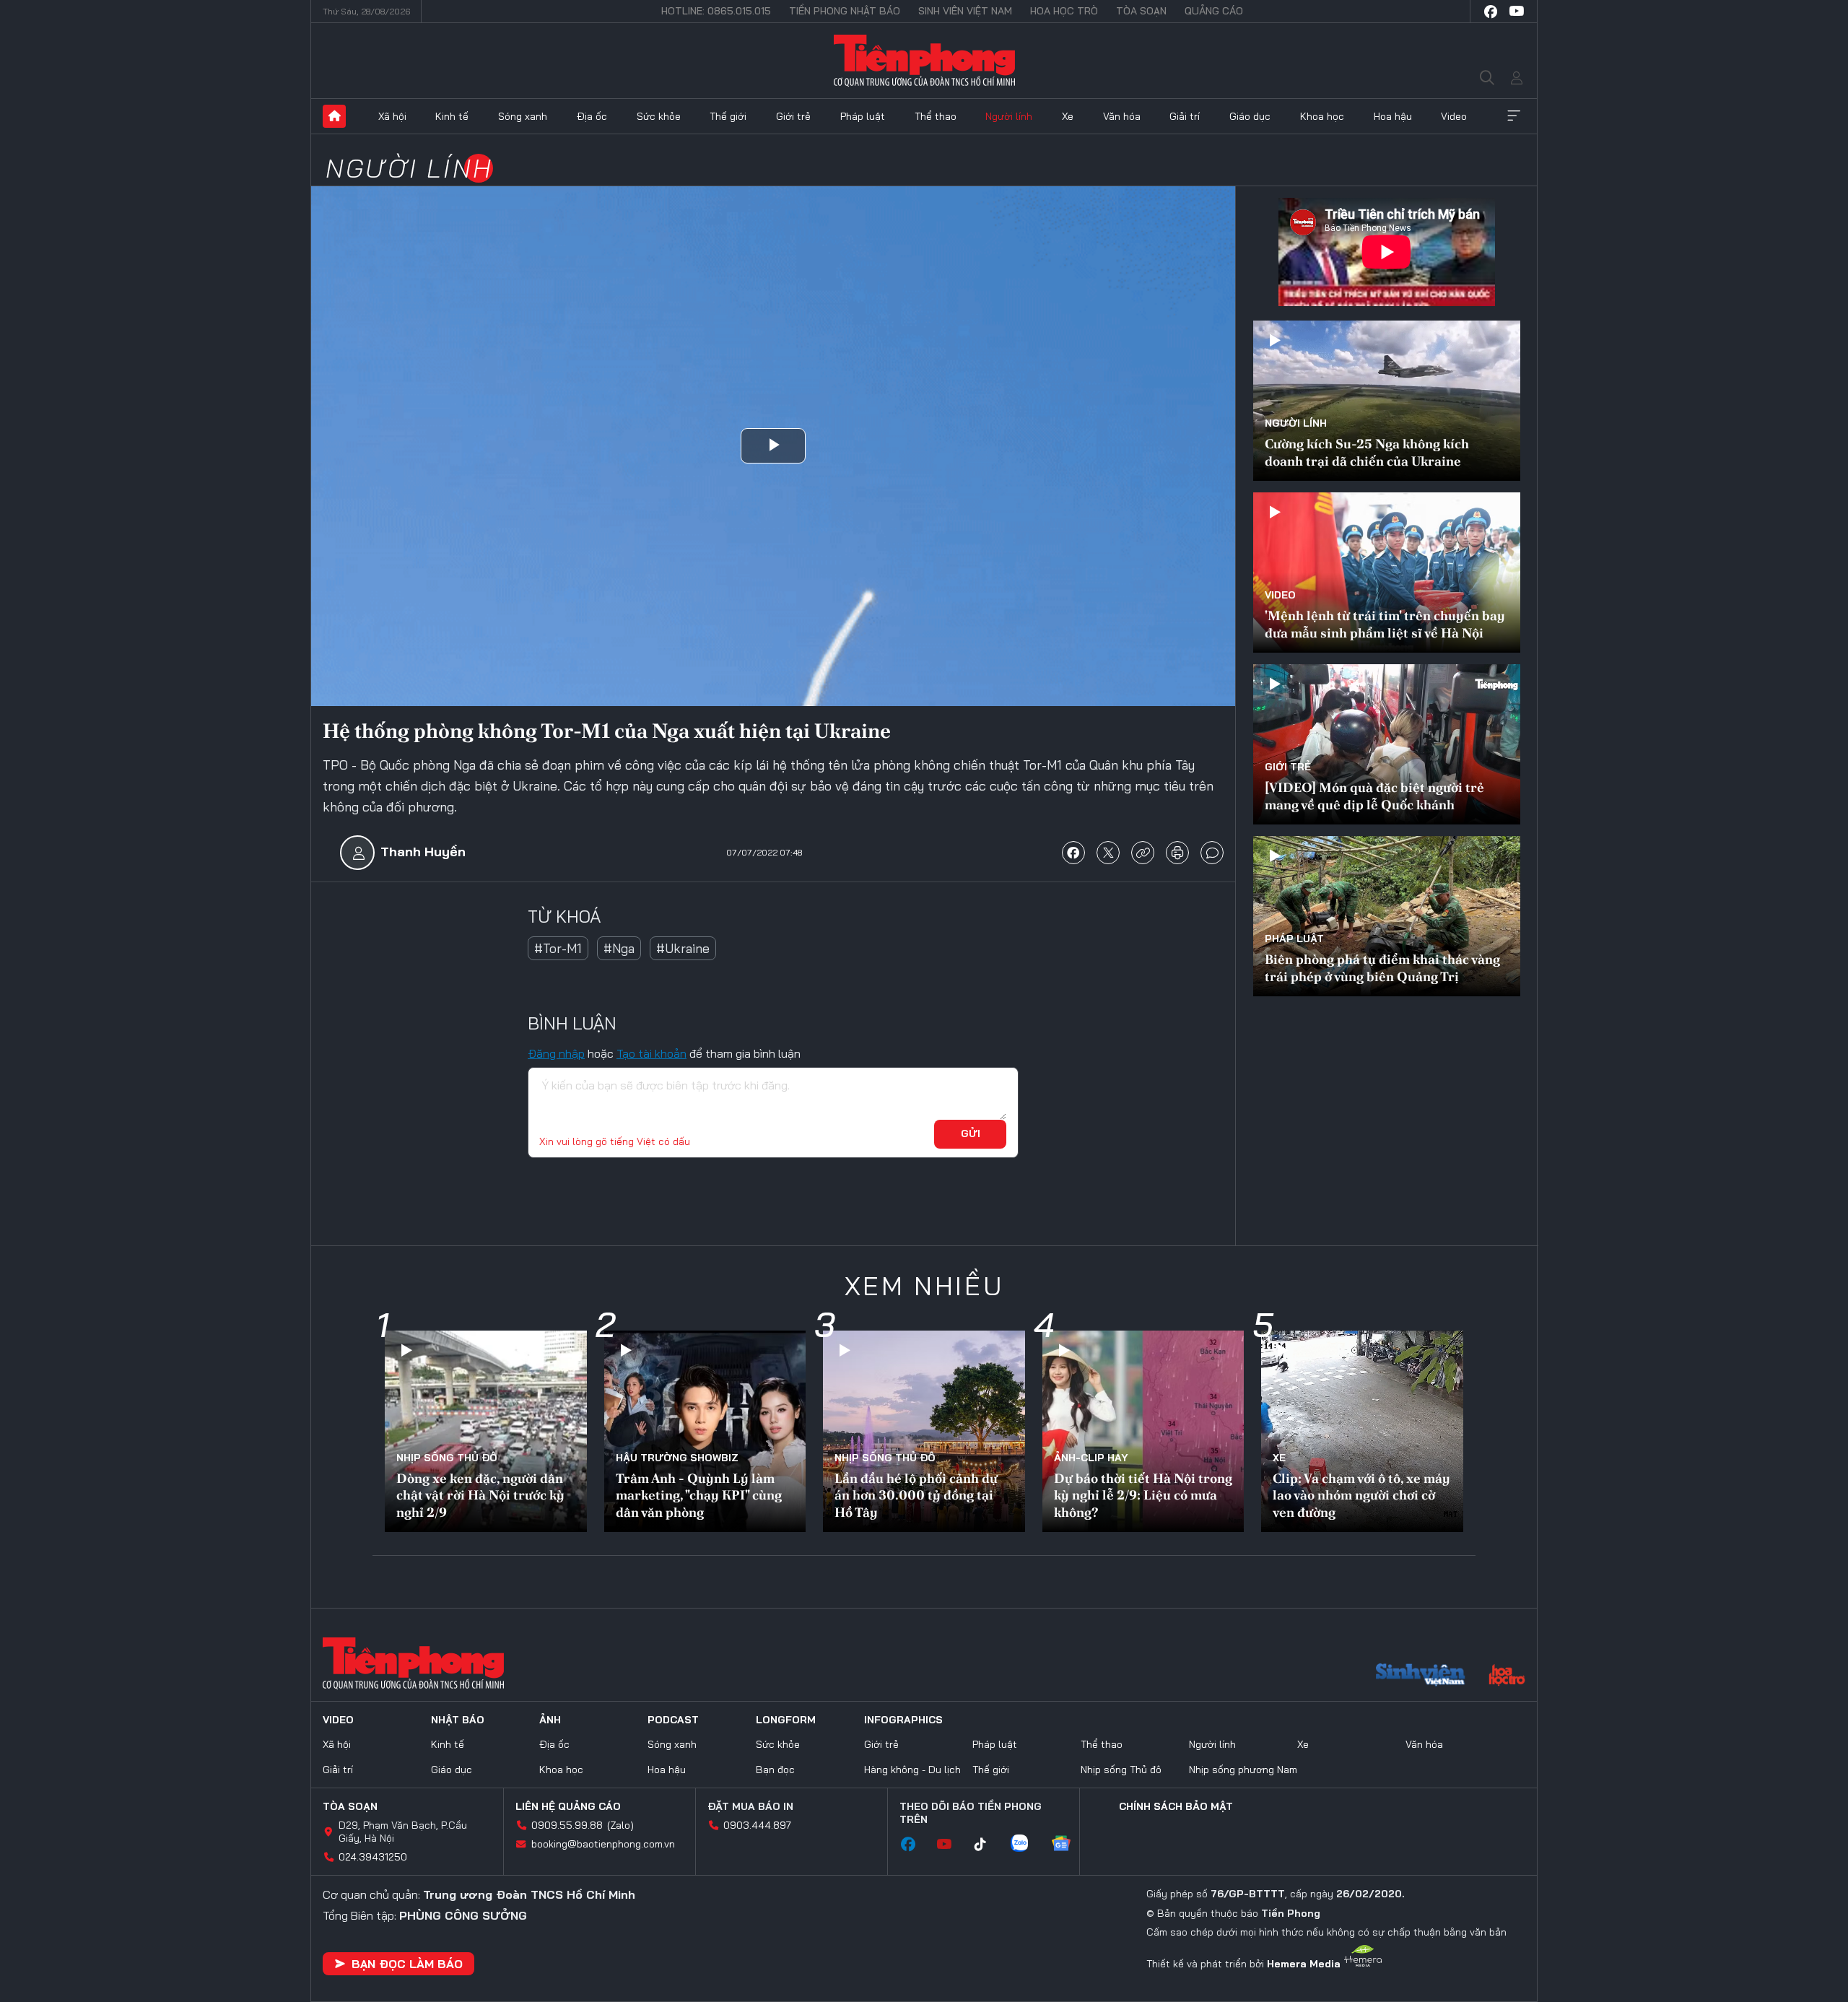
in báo (1177, 853)
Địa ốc (592, 116)
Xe (1068, 116)
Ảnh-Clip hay (1091, 1458)
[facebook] (1491, 12)
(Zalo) (620, 1825)
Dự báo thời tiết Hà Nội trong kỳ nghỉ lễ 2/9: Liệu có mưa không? (1143, 1495)
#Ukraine (683, 948)
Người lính (1009, 116)
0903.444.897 (757, 1825)
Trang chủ (334, 116)
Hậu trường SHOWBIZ (677, 1458)
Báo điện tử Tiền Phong (924, 61)
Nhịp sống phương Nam (1243, 1770)
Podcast (673, 1720)
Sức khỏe (659, 116)
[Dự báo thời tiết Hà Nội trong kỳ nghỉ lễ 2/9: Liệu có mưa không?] (1143, 1432)
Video (1454, 116)
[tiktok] (988, 1845)
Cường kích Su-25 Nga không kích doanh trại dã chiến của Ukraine (1367, 452)
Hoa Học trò (1064, 11)
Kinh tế (452, 116)
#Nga (619, 948)
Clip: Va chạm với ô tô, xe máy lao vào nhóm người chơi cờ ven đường (1361, 1495)
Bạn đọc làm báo (407, 1964)
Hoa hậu (1393, 116)
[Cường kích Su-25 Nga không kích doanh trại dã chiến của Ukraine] (1387, 401)
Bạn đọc (775, 1770)
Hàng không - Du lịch (912, 1770)
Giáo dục (1250, 116)
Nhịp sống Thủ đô (447, 1458)
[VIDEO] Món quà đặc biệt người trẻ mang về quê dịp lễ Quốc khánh (1374, 796)
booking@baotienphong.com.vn (603, 1844)
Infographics (903, 1720)
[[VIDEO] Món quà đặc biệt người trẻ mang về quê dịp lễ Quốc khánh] (1387, 744)
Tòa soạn (1141, 11)
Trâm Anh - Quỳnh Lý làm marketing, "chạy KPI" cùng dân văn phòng (699, 1495)
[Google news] (1068, 1845)
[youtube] (1517, 12)
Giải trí (1185, 116)
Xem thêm (1514, 116)
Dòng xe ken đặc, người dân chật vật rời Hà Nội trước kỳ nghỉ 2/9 (480, 1495)
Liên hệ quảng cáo (568, 1806)
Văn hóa (1122, 116)
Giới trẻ (793, 116)
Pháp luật (863, 116)
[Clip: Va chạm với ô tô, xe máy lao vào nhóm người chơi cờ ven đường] (1362, 1432)
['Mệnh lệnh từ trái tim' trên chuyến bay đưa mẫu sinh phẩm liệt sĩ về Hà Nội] (1387, 573)
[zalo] (1027, 1845)
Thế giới (728, 116)
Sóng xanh (523, 116)
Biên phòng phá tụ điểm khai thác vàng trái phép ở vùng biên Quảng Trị (1382, 967)
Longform (786, 1720)
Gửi (971, 1133)
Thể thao (936, 116)
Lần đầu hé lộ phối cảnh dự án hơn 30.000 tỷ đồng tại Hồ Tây (916, 1495)
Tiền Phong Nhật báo (845, 11)
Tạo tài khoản (651, 1053)
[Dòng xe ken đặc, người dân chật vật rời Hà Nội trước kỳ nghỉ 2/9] (486, 1432)
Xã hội (392, 116)
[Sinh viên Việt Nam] (1421, 1676)
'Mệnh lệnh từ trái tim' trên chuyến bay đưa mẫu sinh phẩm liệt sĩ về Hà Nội (1385, 624)
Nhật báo (458, 1720)
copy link (1143, 853)
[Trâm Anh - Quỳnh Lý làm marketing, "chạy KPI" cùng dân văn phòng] (705, 1432)
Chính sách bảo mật (1176, 1806)
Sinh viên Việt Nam (965, 11)
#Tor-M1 (558, 948)
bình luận (1212, 853)
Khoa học (1322, 116)
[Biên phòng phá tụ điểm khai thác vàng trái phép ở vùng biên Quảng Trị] (1387, 916)
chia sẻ (1073, 853)
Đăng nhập (556, 1053)
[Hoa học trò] (1507, 1676)
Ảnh (550, 1720)
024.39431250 (373, 1857)
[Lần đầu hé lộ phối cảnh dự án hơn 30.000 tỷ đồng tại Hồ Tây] (924, 1432)
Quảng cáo (1214, 11)
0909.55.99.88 (567, 1825)
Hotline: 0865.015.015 (716, 11)
